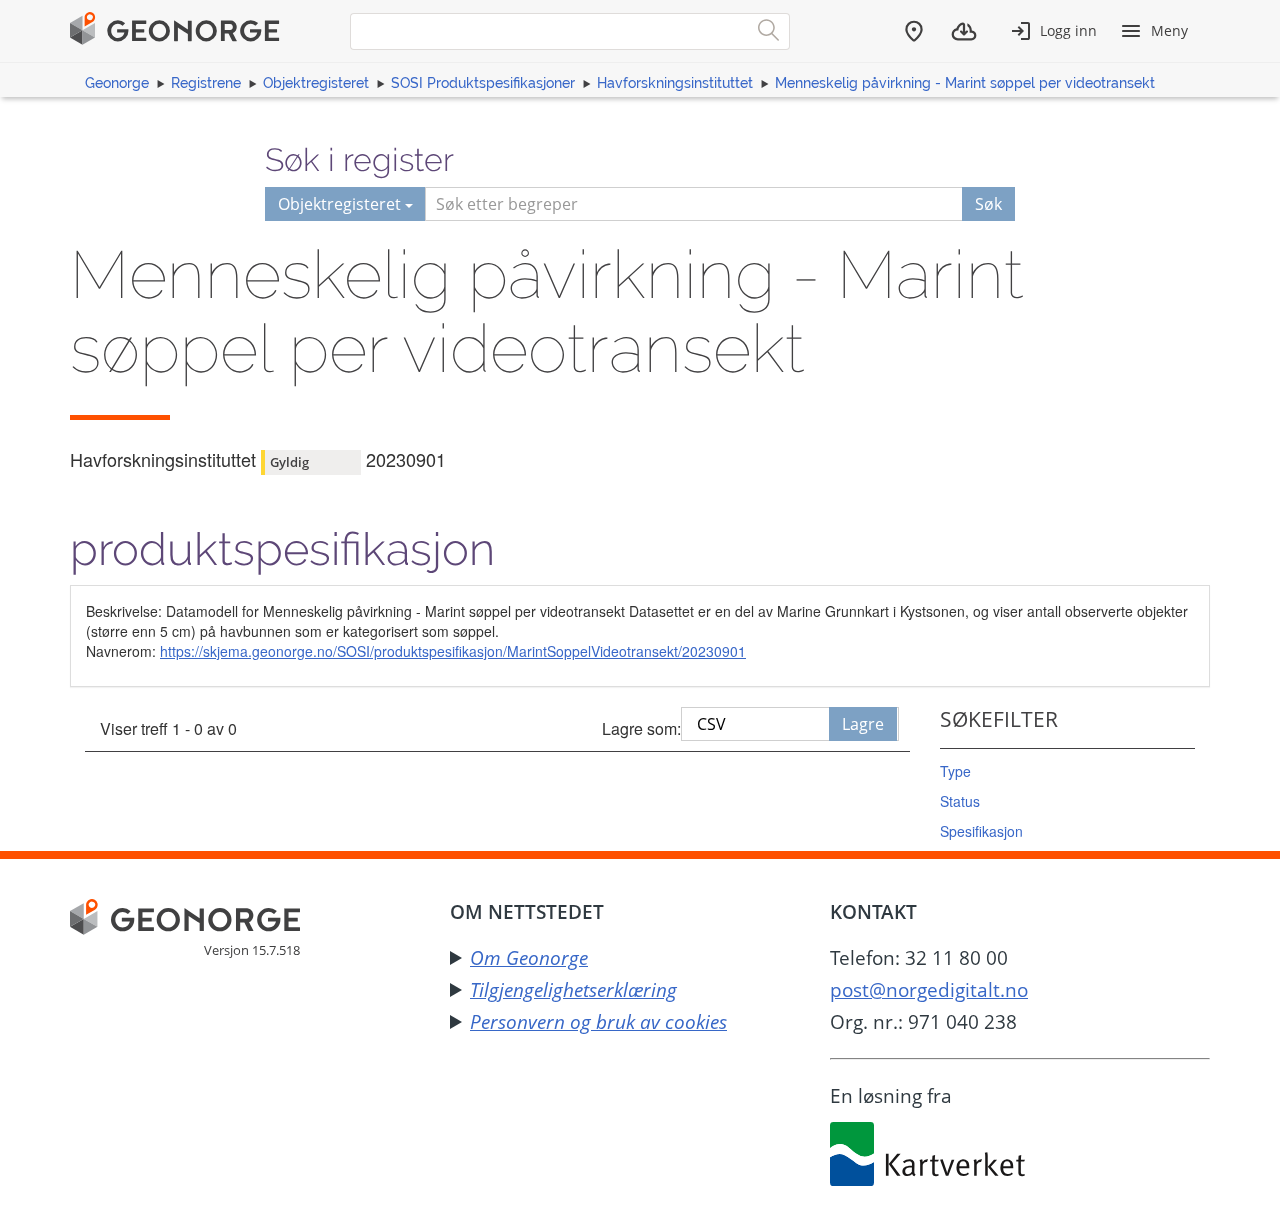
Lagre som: (641, 728)
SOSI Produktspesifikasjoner (483, 83)
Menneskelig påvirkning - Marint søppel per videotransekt (965, 83)
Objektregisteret (316, 83)
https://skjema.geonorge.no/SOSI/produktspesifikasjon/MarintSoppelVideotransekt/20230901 (453, 651)
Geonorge (117, 83)
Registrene (206, 83)
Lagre (863, 724)
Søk (988, 204)
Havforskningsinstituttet (675, 83)
